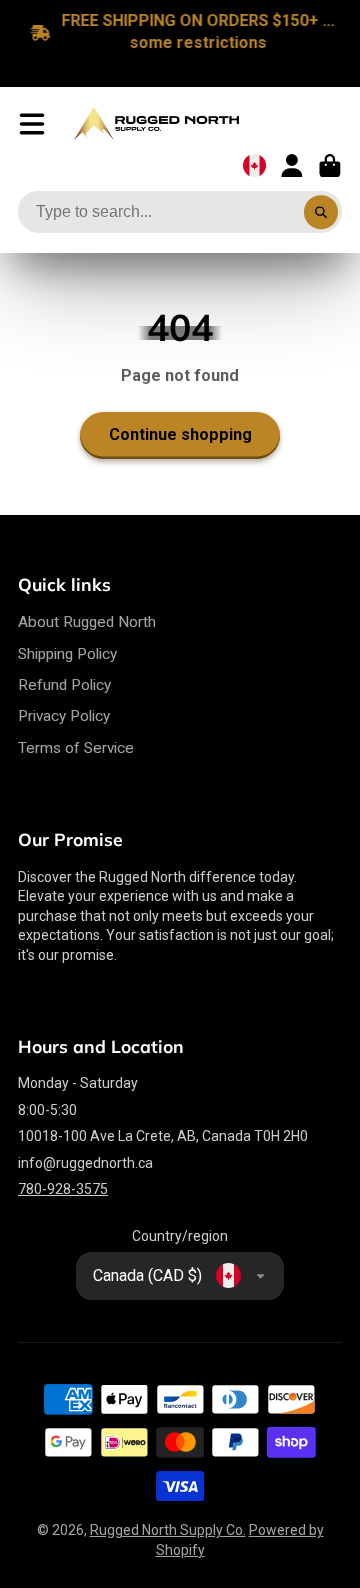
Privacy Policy (64, 716)
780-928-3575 (63, 1189)
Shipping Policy (67, 654)
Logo (156, 124)
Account (292, 166)
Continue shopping (180, 434)
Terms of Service (76, 748)
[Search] (321, 213)
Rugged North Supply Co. (168, 1530)
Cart (330, 166)
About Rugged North (87, 622)
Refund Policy (64, 685)
